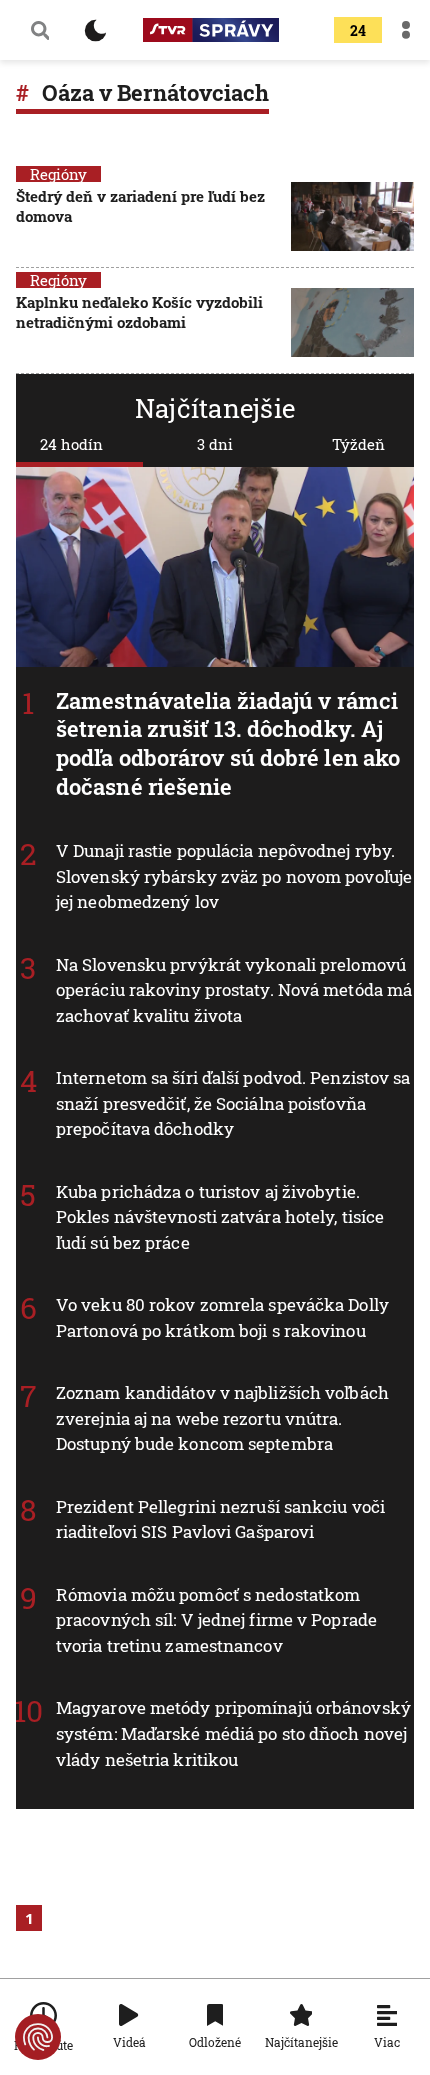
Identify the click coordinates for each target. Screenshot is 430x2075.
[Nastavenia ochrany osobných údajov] (38, 2037)
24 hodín (71, 444)
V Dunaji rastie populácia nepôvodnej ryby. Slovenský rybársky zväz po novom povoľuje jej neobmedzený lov (234, 876)
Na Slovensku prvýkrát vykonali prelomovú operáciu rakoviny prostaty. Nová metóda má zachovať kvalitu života (234, 990)
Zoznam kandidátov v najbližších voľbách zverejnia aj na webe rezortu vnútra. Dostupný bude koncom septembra (222, 1418)
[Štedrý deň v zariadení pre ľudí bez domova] (352, 216)
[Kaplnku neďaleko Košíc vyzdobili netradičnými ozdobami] (352, 322)
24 (358, 30)
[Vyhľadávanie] (40, 30)
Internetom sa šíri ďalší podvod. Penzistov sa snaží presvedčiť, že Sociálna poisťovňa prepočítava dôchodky (233, 1103)
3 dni (215, 444)
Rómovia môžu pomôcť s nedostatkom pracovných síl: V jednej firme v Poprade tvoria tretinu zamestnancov (216, 1620)
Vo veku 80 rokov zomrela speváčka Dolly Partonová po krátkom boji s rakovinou (222, 1317)
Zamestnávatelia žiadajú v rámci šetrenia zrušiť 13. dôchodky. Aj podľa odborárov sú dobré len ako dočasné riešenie (228, 743)
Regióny (58, 174)
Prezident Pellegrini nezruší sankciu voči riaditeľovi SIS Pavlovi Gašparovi (220, 1519)
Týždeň (358, 444)
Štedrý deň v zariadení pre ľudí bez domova (140, 206)
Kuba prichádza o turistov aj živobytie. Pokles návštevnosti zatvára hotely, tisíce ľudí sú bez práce (220, 1217)
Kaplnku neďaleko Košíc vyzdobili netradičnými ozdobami (139, 312)
